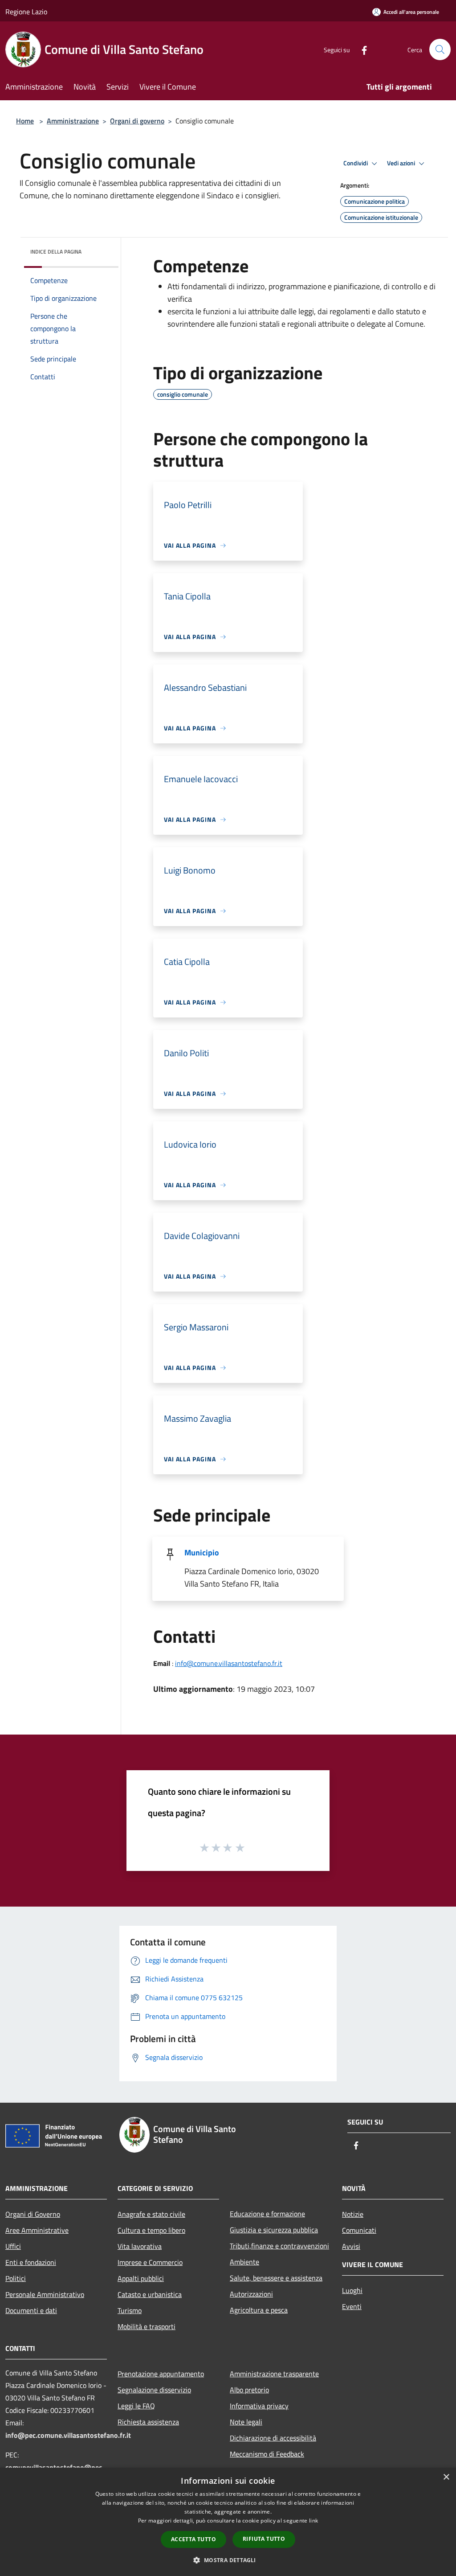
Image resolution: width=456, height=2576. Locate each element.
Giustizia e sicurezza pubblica (274, 2230)
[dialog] (228, 2522)
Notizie (353, 2214)
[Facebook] (361, 49)
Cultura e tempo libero (151, 2230)
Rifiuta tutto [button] (264, 2539)
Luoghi (352, 2290)
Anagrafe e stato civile (151, 2214)
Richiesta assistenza (148, 2422)
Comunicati (359, 2230)
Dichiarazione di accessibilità (273, 2438)
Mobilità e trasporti (147, 2326)
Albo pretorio (249, 2390)
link (313, 2521)
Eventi (352, 2306)
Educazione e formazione (267, 2214)
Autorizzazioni (251, 2294)
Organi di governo (137, 121)
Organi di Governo (33, 2214)
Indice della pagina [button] (56, 252)
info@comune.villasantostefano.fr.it (229, 1663)
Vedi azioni (402, 163)
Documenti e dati (31, 2310)
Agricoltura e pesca (259, 2310)
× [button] (446, 2477)
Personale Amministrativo (45, 2294)
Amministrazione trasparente (274, 2374)
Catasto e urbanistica (150, 2294)
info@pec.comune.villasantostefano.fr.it (68, 2435)
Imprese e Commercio (150, 2262)
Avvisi (351, 2246)
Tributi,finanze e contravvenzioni (279, 2246)
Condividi (356, 163)
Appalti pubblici (141, 2278)
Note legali (246, 2422)
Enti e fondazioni (31, 2262)
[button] (228, 2560)
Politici (16, 2278)
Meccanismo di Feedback (267, 2454)
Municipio (202, 1553)
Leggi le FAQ (136, 2406)
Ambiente (244, 2262)
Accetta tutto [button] (193, 2539)
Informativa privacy (259, 2406)
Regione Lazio (26, 12)
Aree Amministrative (37, 2230)
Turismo (130, 2310)
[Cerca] (440, 49)
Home (25, 121)
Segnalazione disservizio (154, 2390)
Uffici (13, 2246)
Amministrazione (73, 121)
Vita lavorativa (140, 2246)
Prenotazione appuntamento (161, 2374)
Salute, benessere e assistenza (276, 2278)
